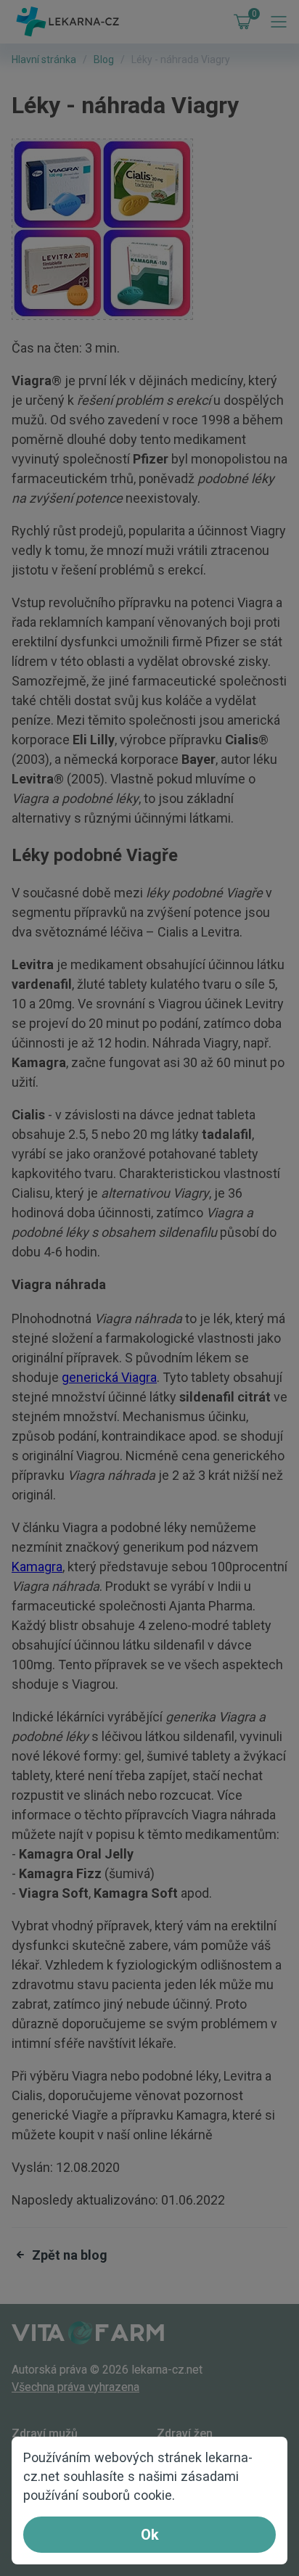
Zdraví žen (185, 2433)
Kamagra (37, 1567)
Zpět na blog (70, 2255)
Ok (150, 2535)
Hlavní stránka (44, 59)
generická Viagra (109, 1377)
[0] (239, 22)
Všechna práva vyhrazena (75, 2387)
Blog (104, 59)
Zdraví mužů (45, 2433)
